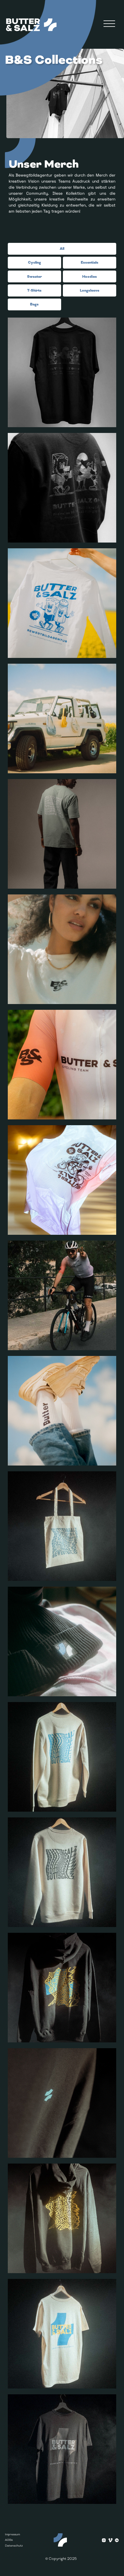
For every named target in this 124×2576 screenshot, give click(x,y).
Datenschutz (14, 2546)
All (62, 248)
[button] (109, 24)
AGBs (9, 2540)
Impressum (12, 2534)
